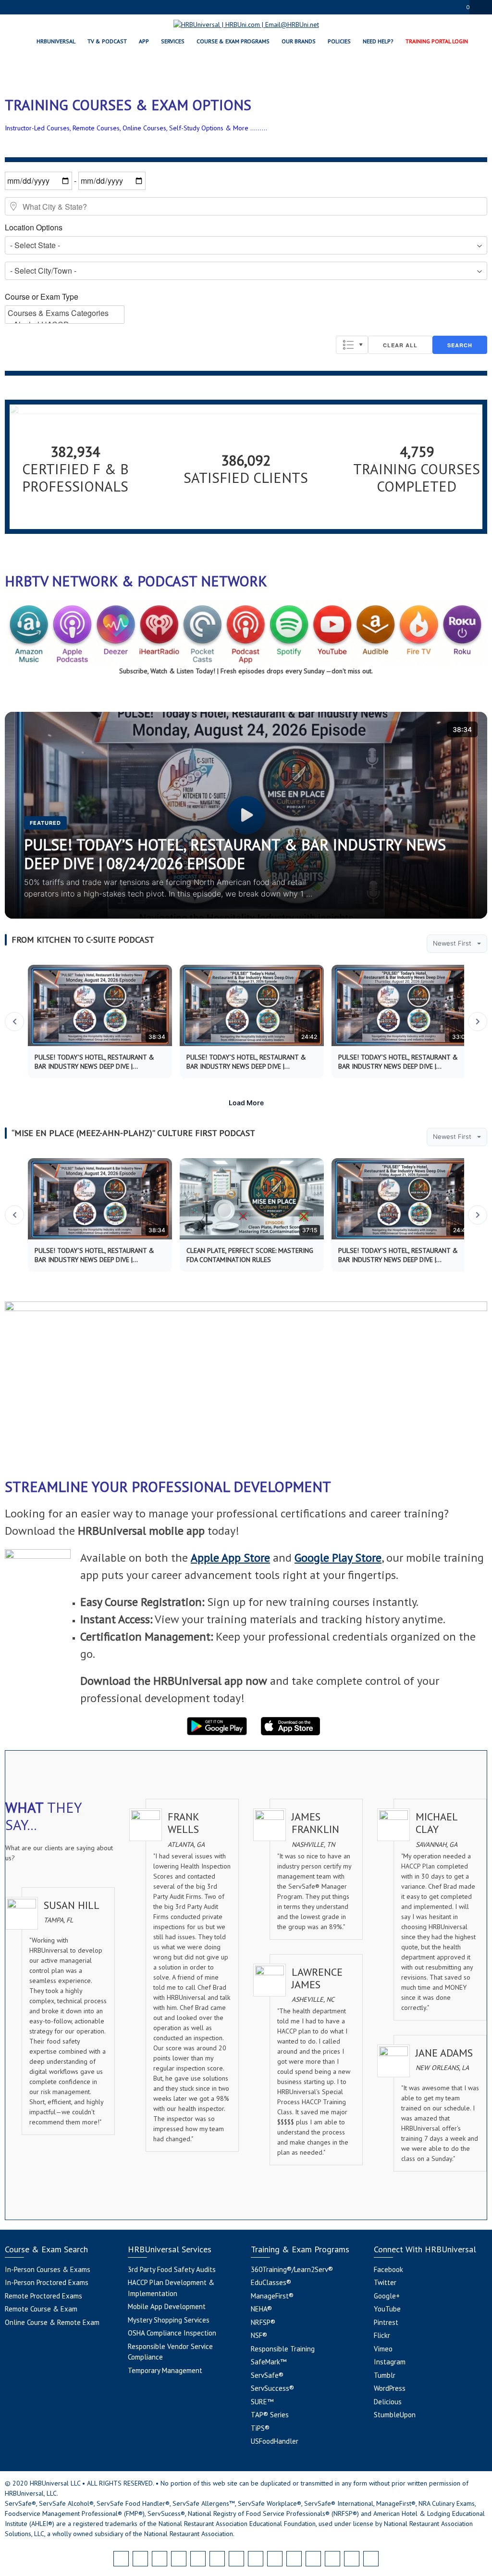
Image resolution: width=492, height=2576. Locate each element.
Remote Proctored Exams (43, 2296)
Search (460, 345)
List (352, 345)
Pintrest (386, 2322)
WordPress (390, 2388)
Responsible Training (283, 2349)
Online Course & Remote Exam (52, 2322)
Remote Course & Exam (41, 2309)
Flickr (382, 2335)
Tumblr (385, 2375)
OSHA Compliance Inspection (172, 2333)
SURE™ (262, 2402)
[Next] (478, 1022)
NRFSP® (263, 2322)
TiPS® (260, 2428)
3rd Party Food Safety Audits (172, 2269)
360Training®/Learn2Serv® (292, 2269)
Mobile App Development (167, 2306)
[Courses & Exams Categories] (65, 313)
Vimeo (383, 2349)
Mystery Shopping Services (169, 2320)
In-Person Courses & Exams (48, 2269)
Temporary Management (165, 2370)
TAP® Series (270, 2415)
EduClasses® (271, 2282)
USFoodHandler (275, 2441)
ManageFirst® (272, 2296)
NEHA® (261, 2309)
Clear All (400, 345)
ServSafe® (267, 2375)
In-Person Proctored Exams (47, 2282)
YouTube (387, 2309)
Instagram (390, 2362)
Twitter (385, 2282)
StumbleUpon (395, 2415)
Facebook (388, 2269)
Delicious (388, 2402)
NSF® (259, 2335)
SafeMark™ (269, 2362)
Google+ (387, 2296)
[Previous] (14, 1022)
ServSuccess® (272, 2388)
